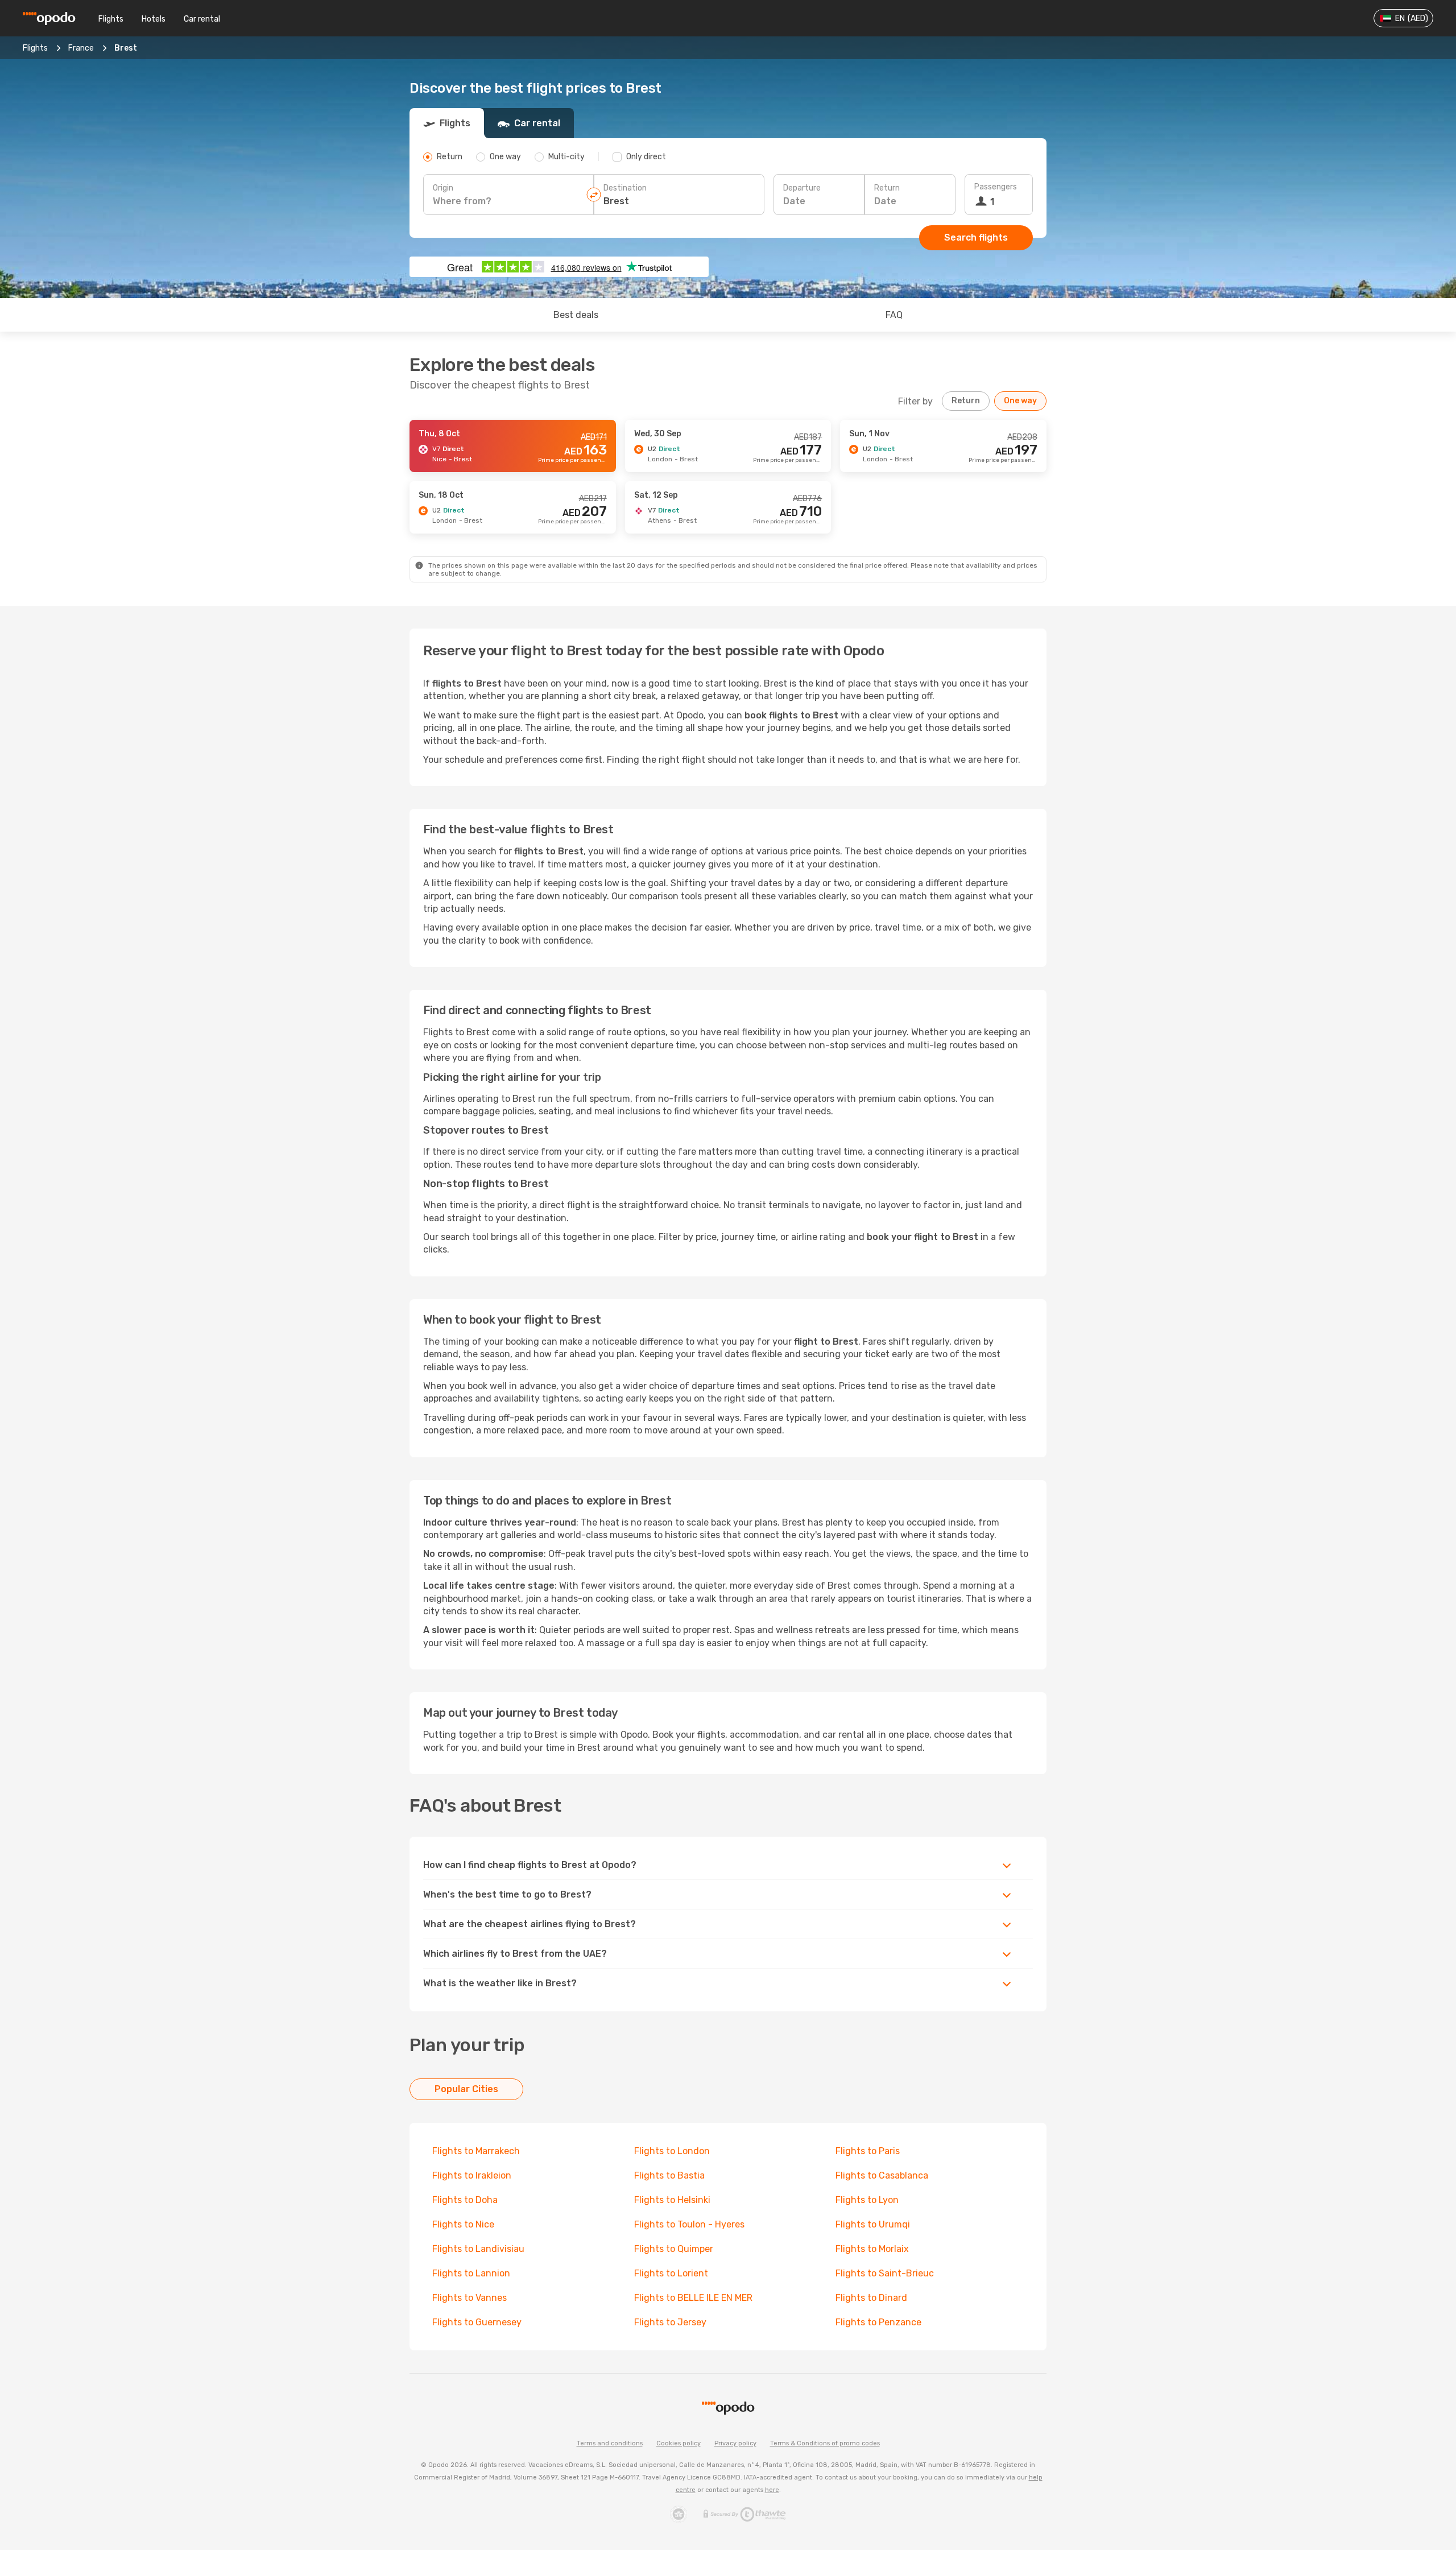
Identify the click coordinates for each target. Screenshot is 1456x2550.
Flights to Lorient (671, 2273)
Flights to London (672, 2151)
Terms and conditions (610, 2443)
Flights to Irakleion (472, 2175)
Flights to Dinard (871, 2298)
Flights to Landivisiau (478, 2249)
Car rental (202, 19)
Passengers (996, 187)
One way (1020, 401)
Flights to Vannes (470, 2298)
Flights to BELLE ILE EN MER (693, 2298)
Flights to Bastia (669, 2175)
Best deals (576, 315)
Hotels (154, 19)
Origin (443, 188)
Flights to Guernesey (477, 2322)
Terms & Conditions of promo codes (825, 2443)
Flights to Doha (465, 2200)
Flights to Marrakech (476, 2151)
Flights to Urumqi (873, 2224)
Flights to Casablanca (882, 2175)
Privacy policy (735, 2443)
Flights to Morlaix (872, 2249)
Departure (802, 188)
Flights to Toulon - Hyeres (689, 2224)
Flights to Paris (868, 2151)
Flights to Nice (463, 2224)
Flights (111, 19)
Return (887, 188)
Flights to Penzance (878, 2322)
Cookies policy (679, 2443)
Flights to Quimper (674, 2249)
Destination (625, 188)
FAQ (894, 315)
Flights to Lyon (867, 2200)
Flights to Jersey (670, 2322)
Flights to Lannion (471, 2273)
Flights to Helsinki (672, 2200)
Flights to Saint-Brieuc (885, 2273)
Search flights (976, 237)
